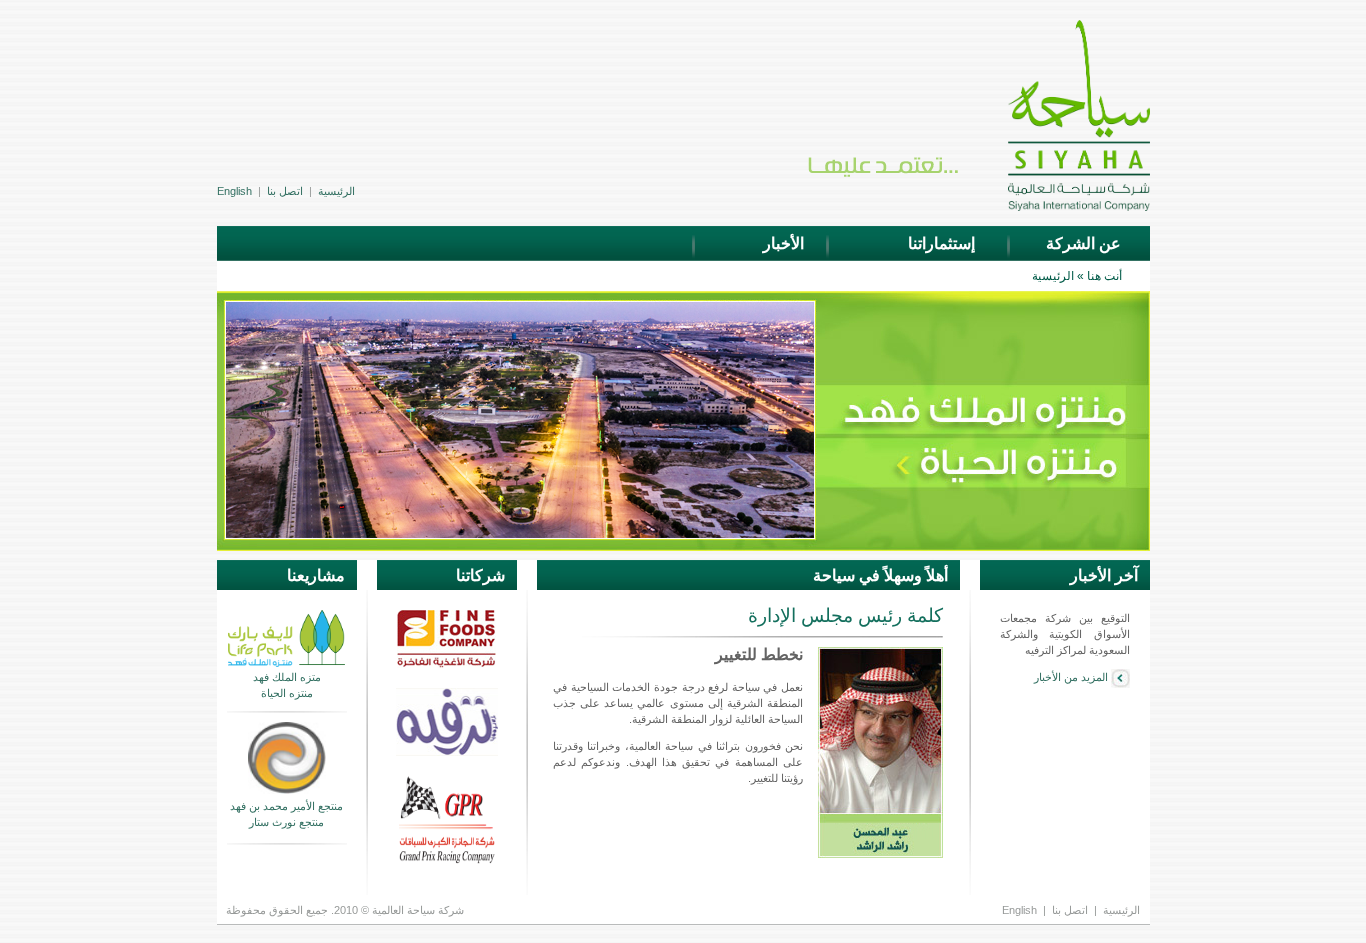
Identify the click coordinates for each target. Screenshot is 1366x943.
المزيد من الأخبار (1072, 677)
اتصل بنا (285, 191)
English (234, 191)
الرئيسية (336, 191)
